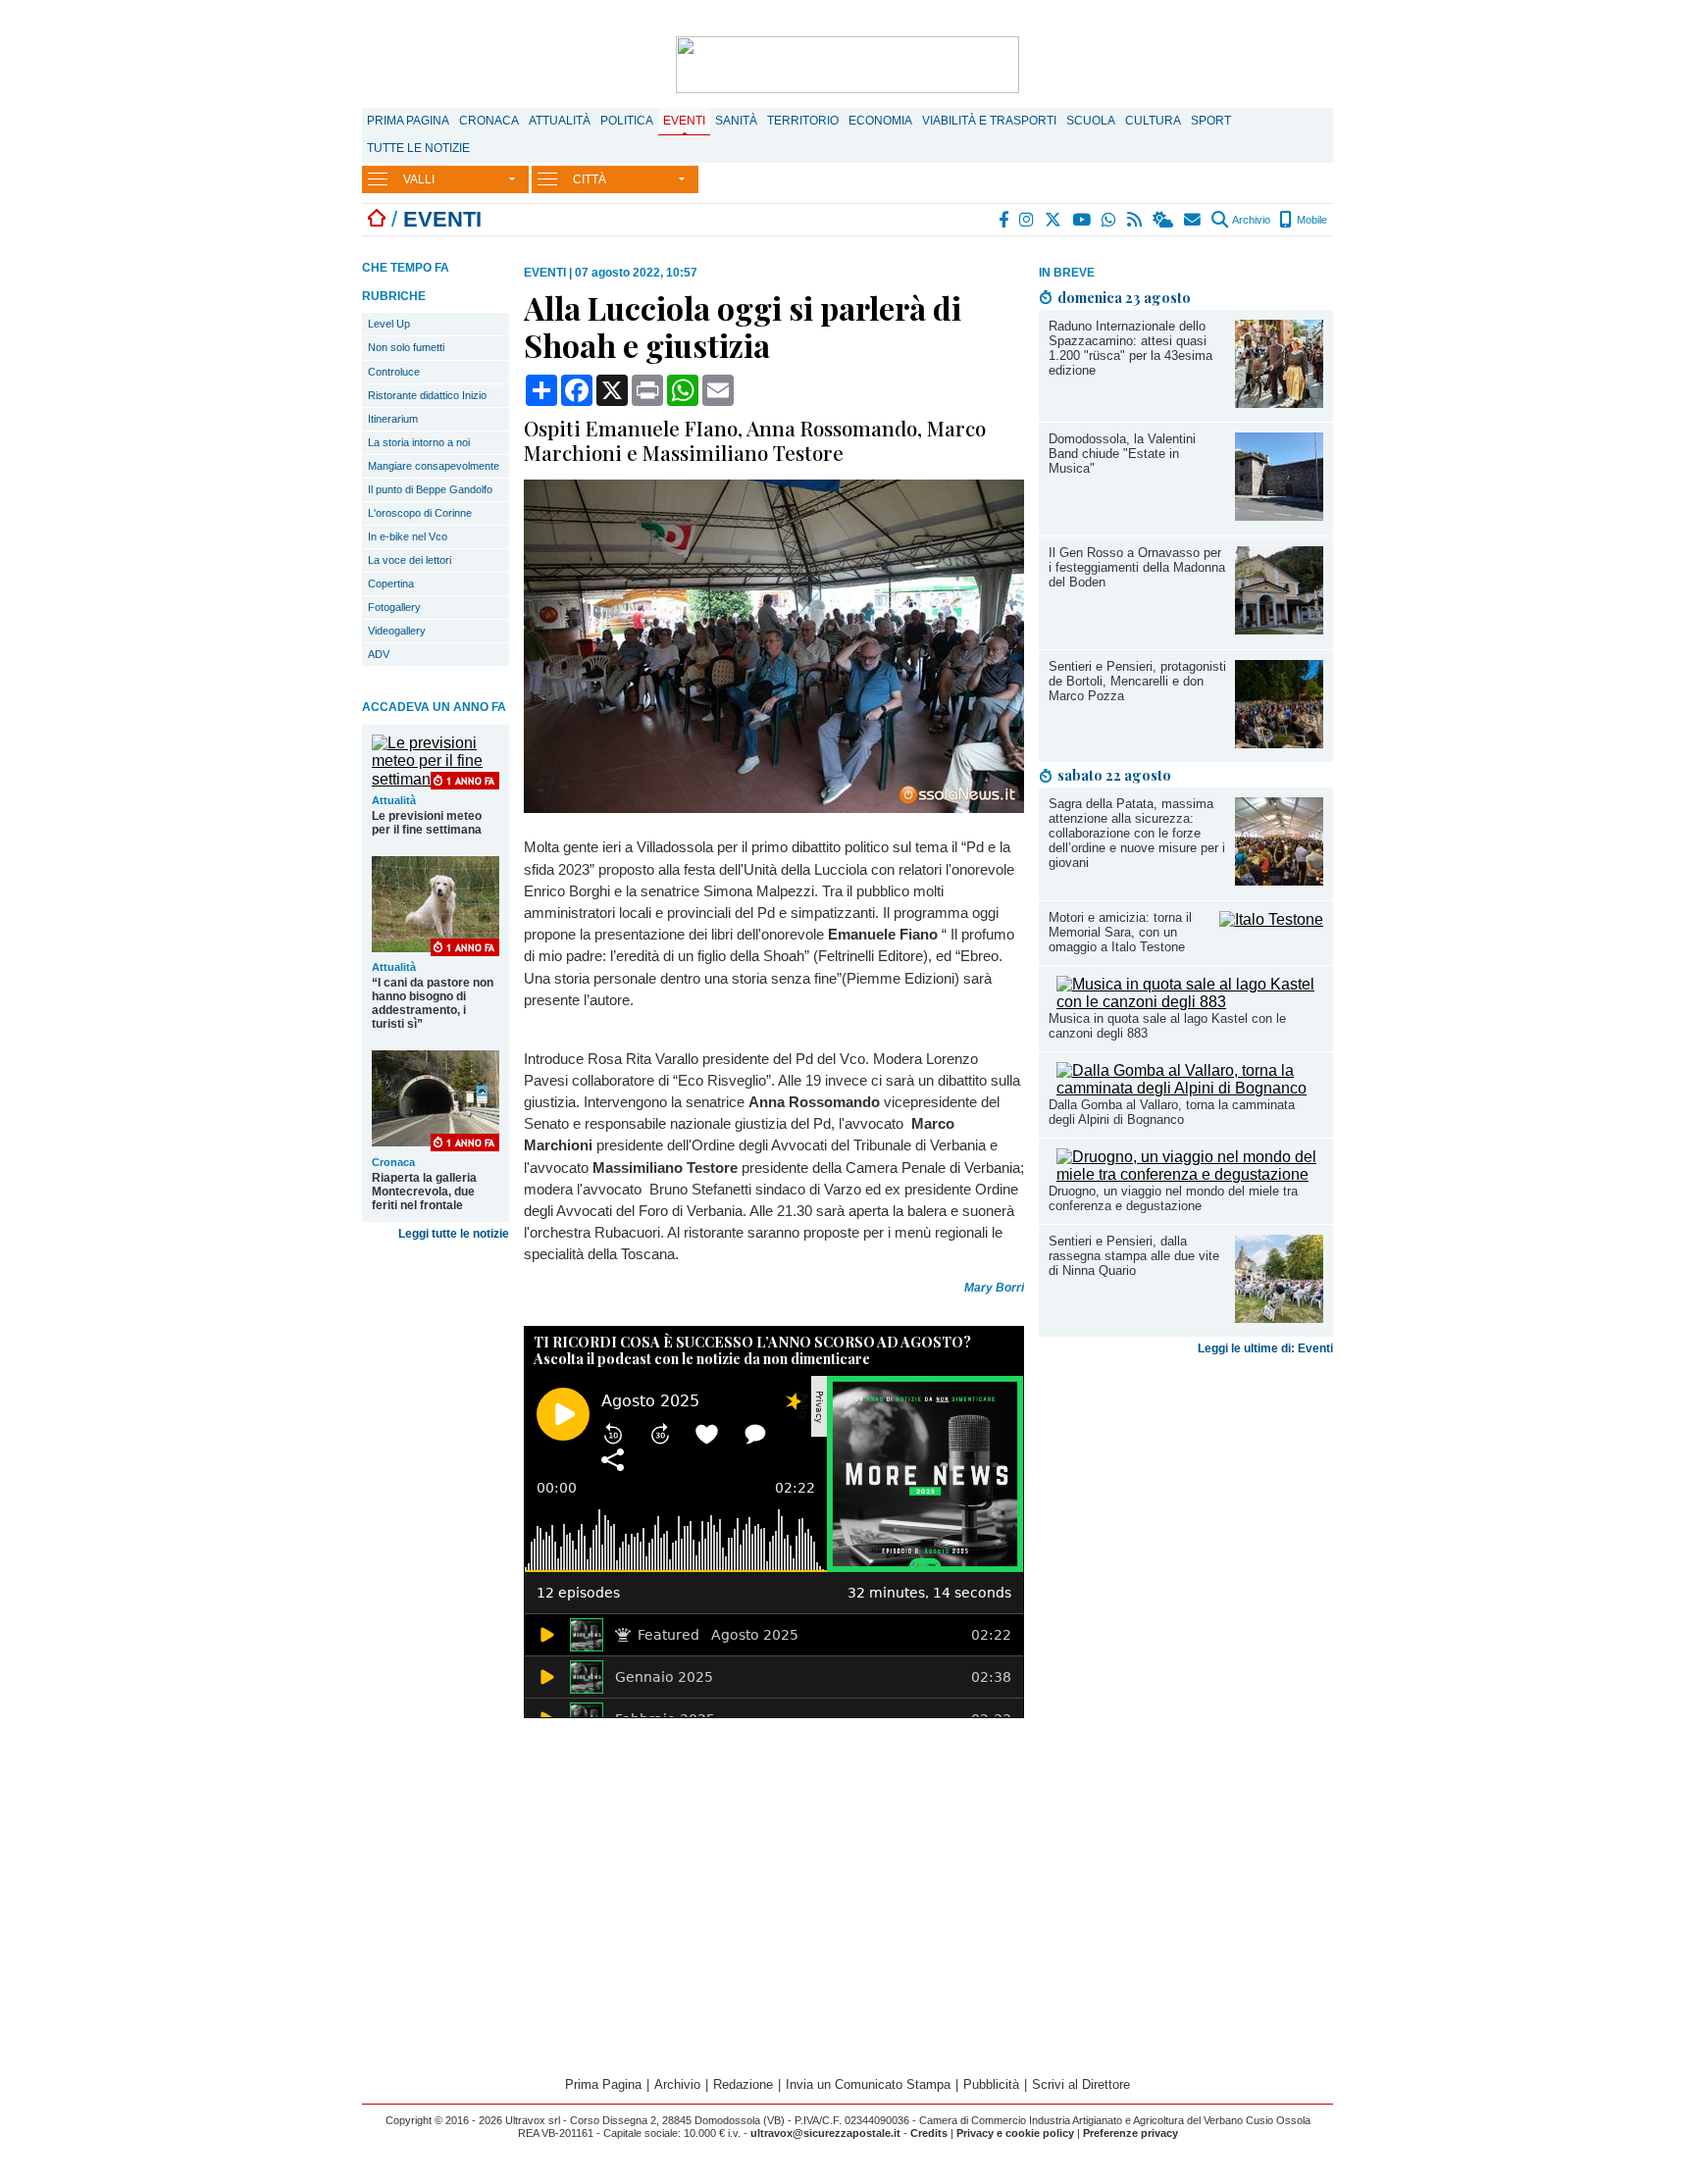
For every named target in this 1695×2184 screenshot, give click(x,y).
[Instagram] (1027, 220)
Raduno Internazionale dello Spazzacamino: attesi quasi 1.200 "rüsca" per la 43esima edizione (1130, 348)
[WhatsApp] (1110, 220)
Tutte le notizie (418, 148)
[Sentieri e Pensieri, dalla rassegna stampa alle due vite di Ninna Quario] (1279, 1318)
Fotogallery (394, 607)
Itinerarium (393, 419)
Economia (880, 121)
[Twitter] (1054, 220)
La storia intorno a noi (419, 442)
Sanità (736, 121)
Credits (929, 2133)
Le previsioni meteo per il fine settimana (427, 823)
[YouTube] (1082, 220)
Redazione (743, 2084)
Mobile (1310, 220)
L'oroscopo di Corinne (420, 513)
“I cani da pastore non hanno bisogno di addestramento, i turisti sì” (433, 1003)
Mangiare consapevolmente (434, 466)
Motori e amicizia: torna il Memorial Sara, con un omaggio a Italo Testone (1120, 932)
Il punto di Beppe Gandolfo (430, 489)
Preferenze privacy (1130, 2133)
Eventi (684, 121)
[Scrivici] (1193, 220)
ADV (379, 654)
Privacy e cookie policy (1015, 2133)
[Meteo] (1164, 220)
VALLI (419, 179)
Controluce (394, 372)
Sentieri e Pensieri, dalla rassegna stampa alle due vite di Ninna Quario (1134, 1256)
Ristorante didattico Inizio (427, 395)
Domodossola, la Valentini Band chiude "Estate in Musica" (1122, 454)
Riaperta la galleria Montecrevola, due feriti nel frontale (424, 1192)
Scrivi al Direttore (1081, 2084)
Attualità (560, 121)
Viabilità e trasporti (989, 121)
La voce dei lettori (410, 560)
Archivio (1250, 220)
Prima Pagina (408, 121)
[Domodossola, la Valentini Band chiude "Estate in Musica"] (1279, 515)
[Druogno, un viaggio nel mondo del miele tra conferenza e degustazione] (1190, 1174)
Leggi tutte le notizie (454, 1234)
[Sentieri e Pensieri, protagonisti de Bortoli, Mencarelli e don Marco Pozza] (1279, 743)
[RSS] (1135, 220)
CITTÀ (590, 179)
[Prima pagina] (377, 219)
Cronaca (489, 121)
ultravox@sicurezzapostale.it (825, 2133)
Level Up (389, 324)
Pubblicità (991, 2084)
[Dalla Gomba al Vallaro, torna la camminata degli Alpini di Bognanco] (1190, 1088)
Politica (627, 121)
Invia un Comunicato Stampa (868, 2084)
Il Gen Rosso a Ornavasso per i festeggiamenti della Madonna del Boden (1137, 567)
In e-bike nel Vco (408, 536)
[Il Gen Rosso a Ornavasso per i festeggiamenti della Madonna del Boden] (1279, 629)
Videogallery (397, 631)
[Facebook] (1004, 220)
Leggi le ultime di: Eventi (1265, 1348)
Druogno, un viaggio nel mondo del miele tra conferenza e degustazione (1173, 1198)
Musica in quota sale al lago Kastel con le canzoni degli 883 (1167, 1026)
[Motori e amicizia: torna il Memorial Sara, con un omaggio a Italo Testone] (1271, 919)
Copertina (391, 584)
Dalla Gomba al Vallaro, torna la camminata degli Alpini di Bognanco (1172, 1112)
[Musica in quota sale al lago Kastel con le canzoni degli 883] (1190, 1002)
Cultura (1153, 121)
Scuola (1091, 121)
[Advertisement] (1186, 1517)
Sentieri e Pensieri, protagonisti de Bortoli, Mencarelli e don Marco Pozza (1137, 681)
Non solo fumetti (406, 347)
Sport (1211, 121)
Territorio (803, 121)
